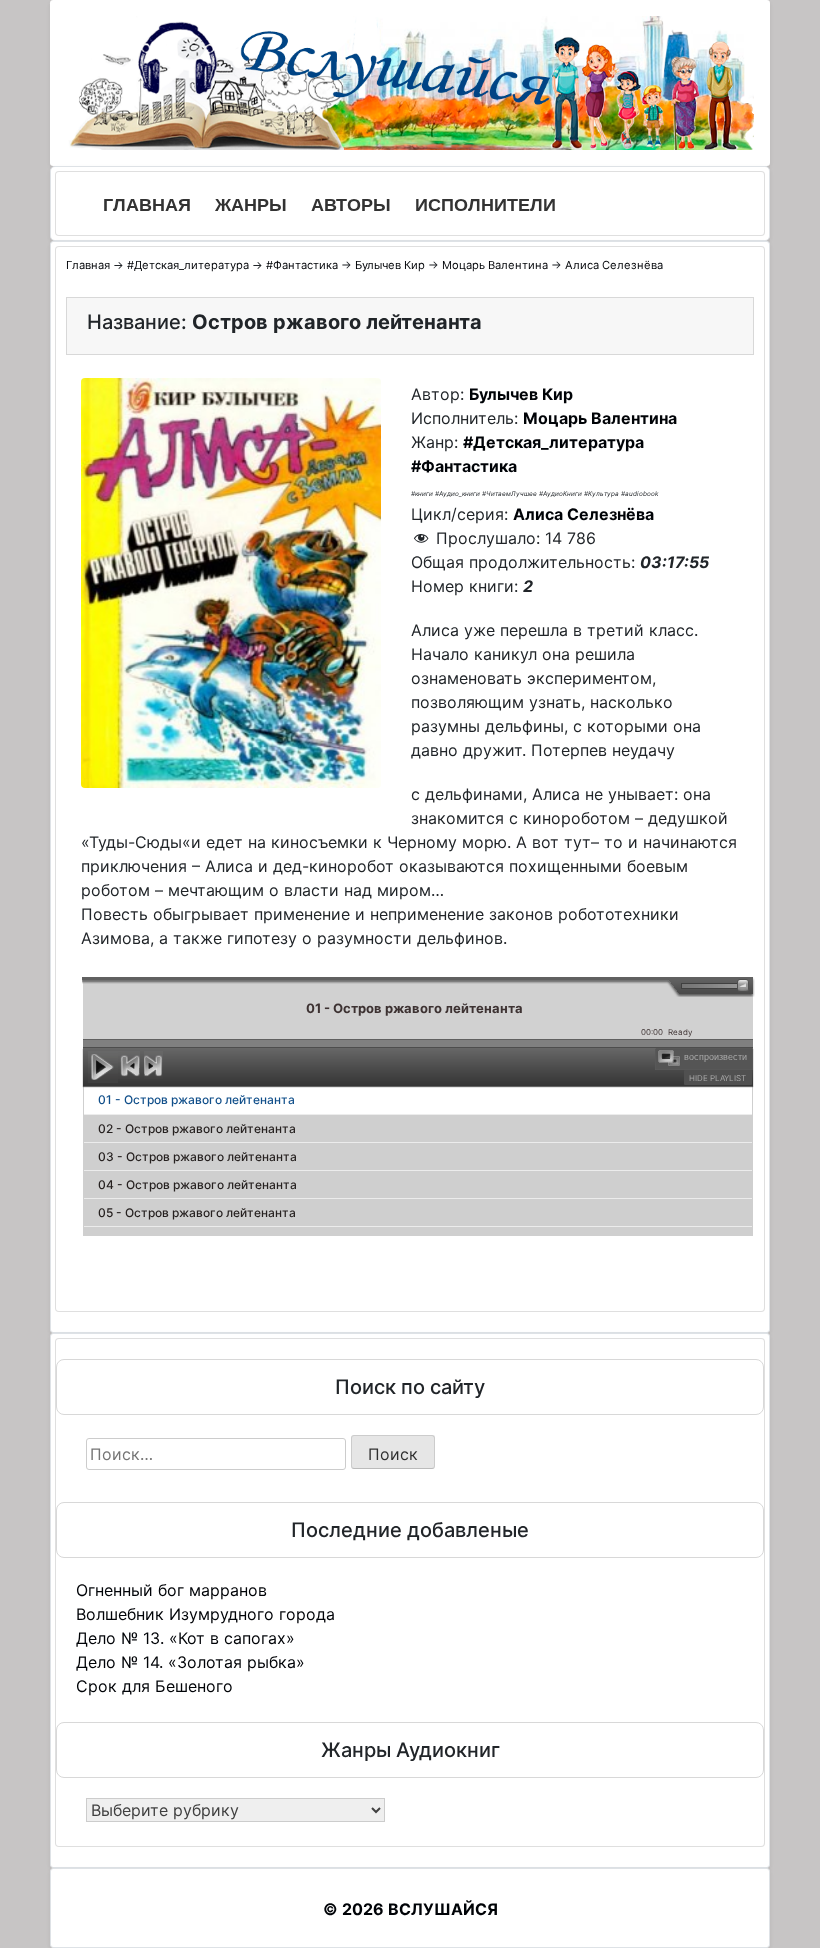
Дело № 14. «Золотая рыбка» (190, 1662)
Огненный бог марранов (171, 1590)
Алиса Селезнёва (614, 265)
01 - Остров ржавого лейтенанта (196, 1099)
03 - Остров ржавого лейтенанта (197, 1156)
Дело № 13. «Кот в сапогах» (185, 1638)
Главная (147, 205)
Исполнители (485, 205)
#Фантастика (302, 265)
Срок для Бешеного (154, 1686)
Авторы (351, 205)
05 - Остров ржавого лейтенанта (197, 1212)
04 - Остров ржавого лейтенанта (197, 1184)
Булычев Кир (390, 265)
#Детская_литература (188, 265)
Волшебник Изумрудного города (205, 1614)
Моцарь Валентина (495, 265)
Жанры (251, 205)
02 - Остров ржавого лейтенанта (197, 1128)
